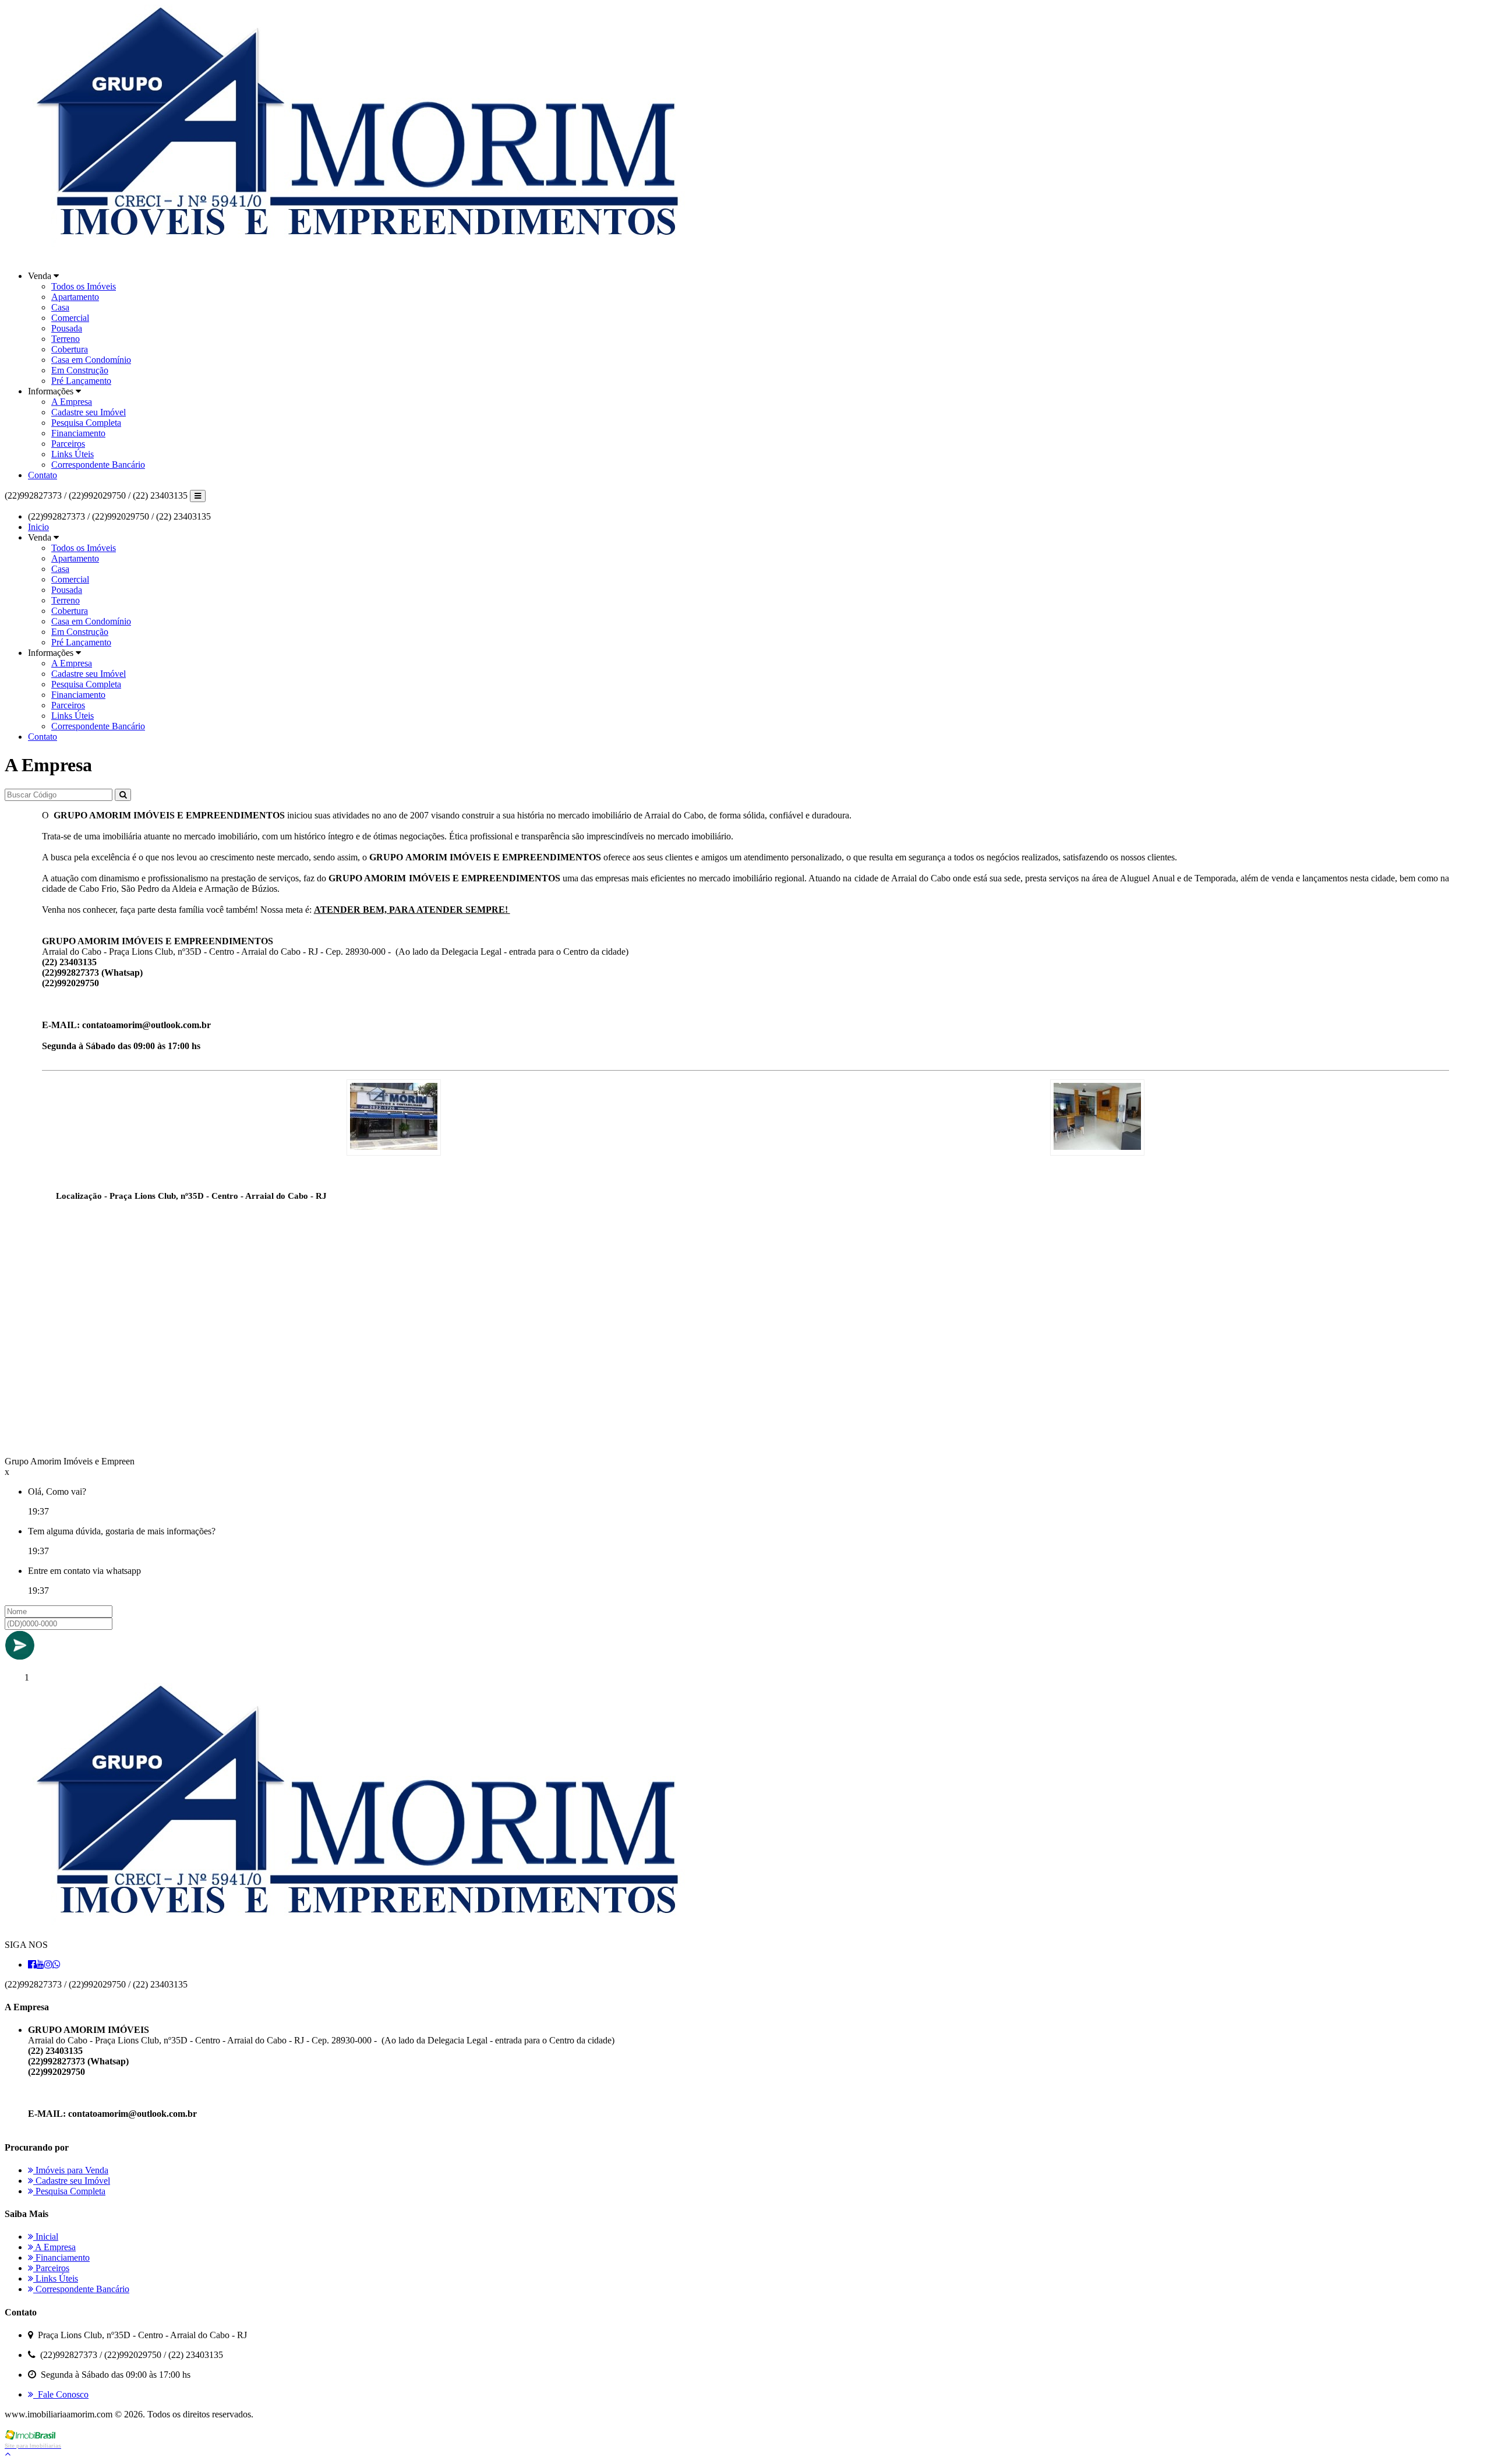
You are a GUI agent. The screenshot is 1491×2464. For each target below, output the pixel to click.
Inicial (46, 2237)
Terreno (66, 339)
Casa (60, 307)
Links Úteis (73, 454)
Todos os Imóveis (84, 286)
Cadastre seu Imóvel (89, 412)
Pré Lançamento (81, 381)
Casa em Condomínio (91, 360)
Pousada (67, 328)
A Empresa (72, 402)
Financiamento (78, 433)
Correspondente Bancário (98, 465)
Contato (43, 475)
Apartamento (75, 297)
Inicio (38, 527)
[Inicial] (377, 256)
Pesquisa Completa (86, 423)
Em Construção (80, 370)
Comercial (70, 318)
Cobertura (70, 349)
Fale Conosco (61, 2394)
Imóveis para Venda (71, 2170)
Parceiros (68, 444)
